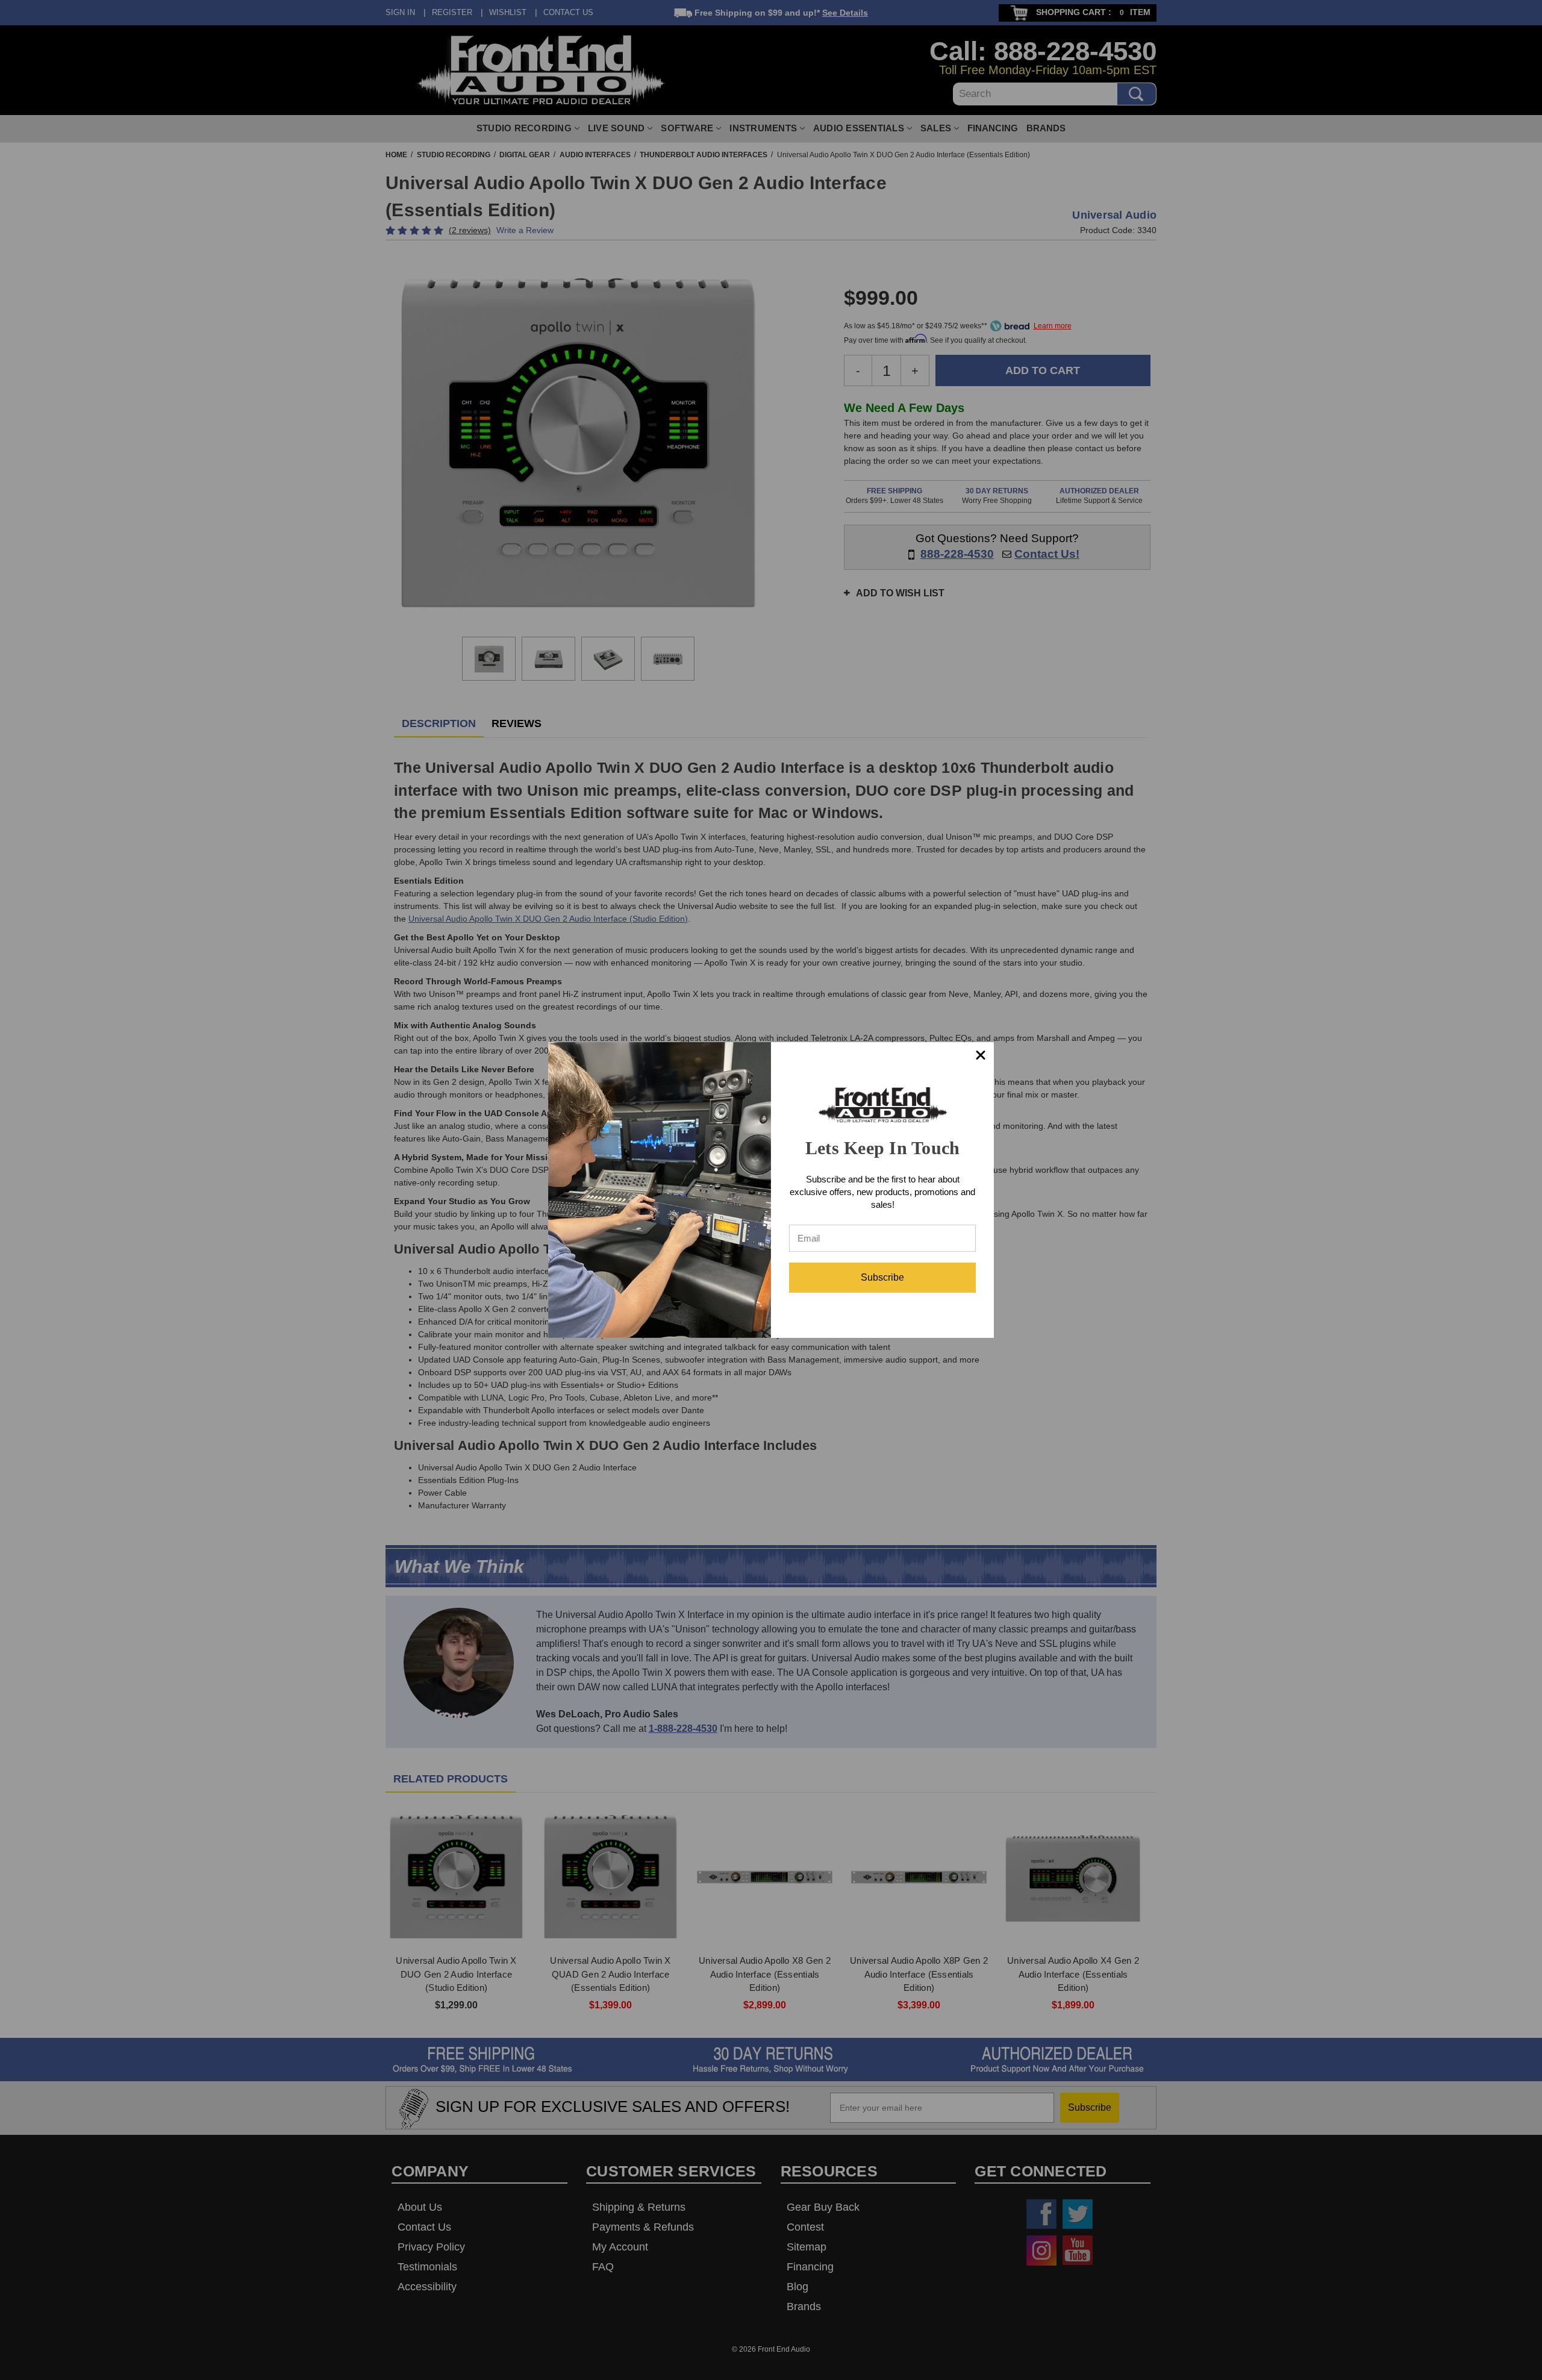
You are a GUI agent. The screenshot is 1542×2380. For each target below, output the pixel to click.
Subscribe (882, 1277)
